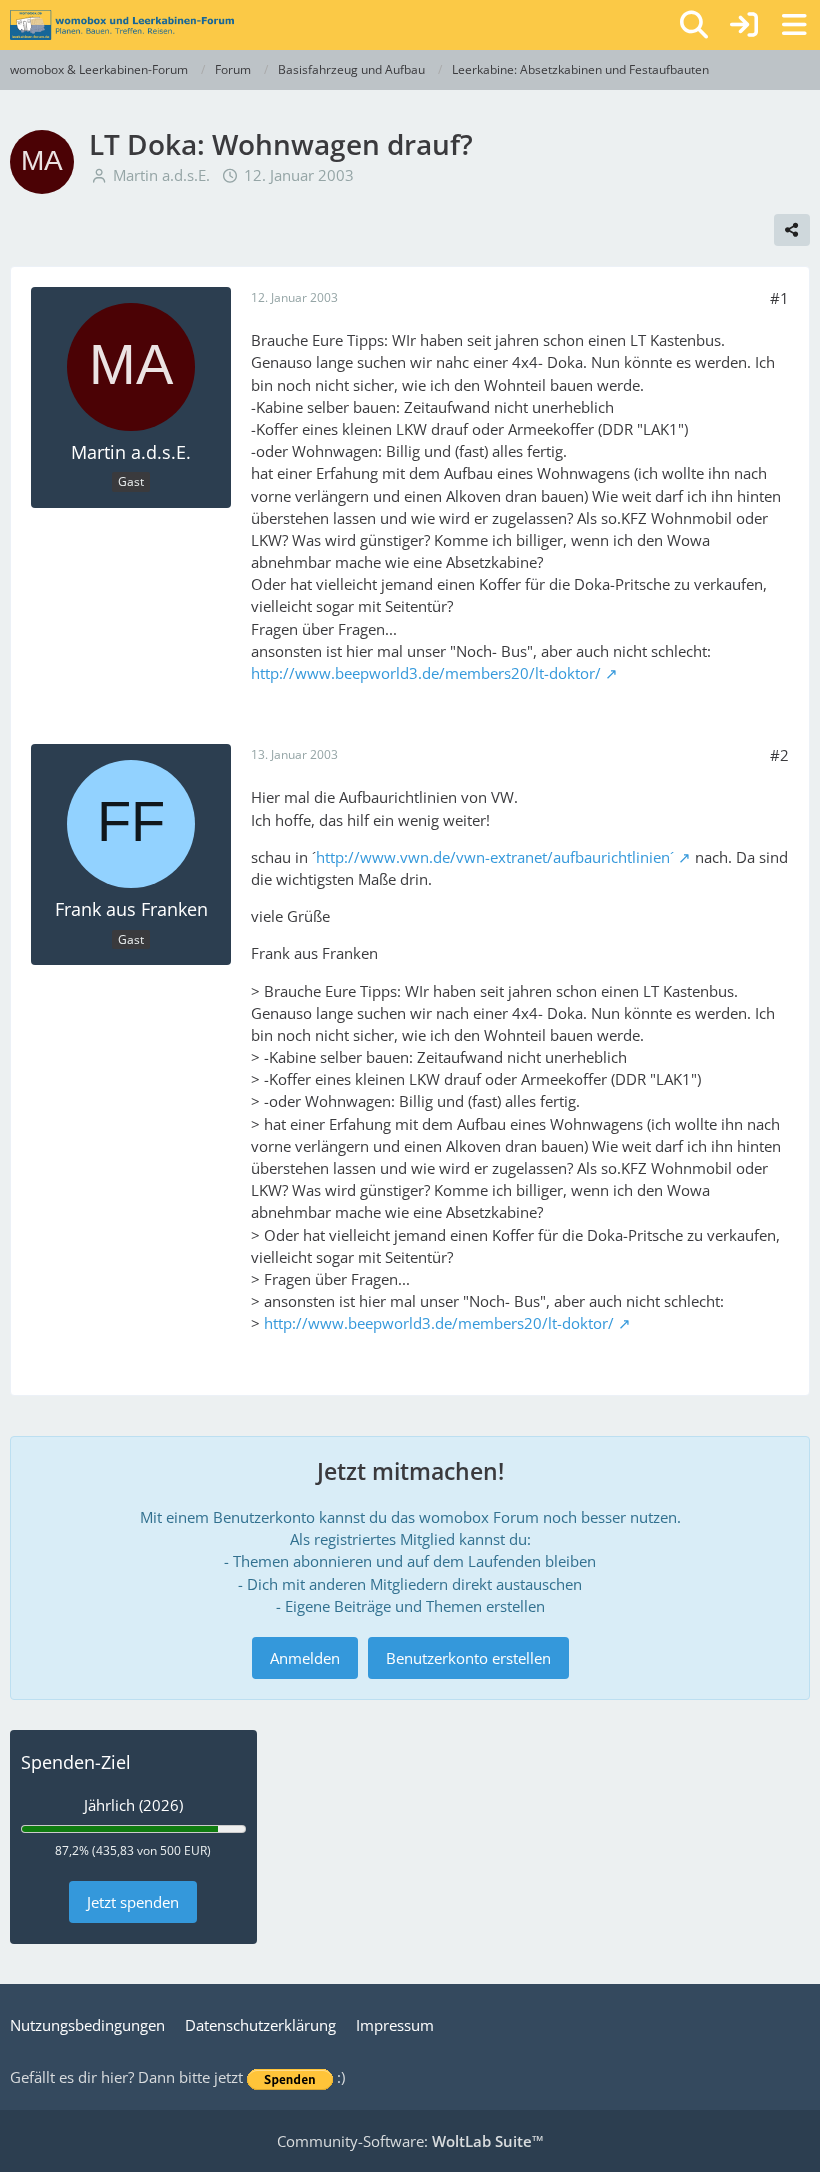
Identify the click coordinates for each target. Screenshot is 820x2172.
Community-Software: (410, 2141)
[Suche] (694, 25)
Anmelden (305, 1658)
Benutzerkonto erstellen (468, 1658)
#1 (779, 298)
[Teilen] (792, 230)
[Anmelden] (744, 25)
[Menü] (794, 25)
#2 (779, 755)
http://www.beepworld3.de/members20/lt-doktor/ (426, 673)
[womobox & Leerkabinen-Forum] (122, 25)
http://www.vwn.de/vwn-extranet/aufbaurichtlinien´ (495, 857)
